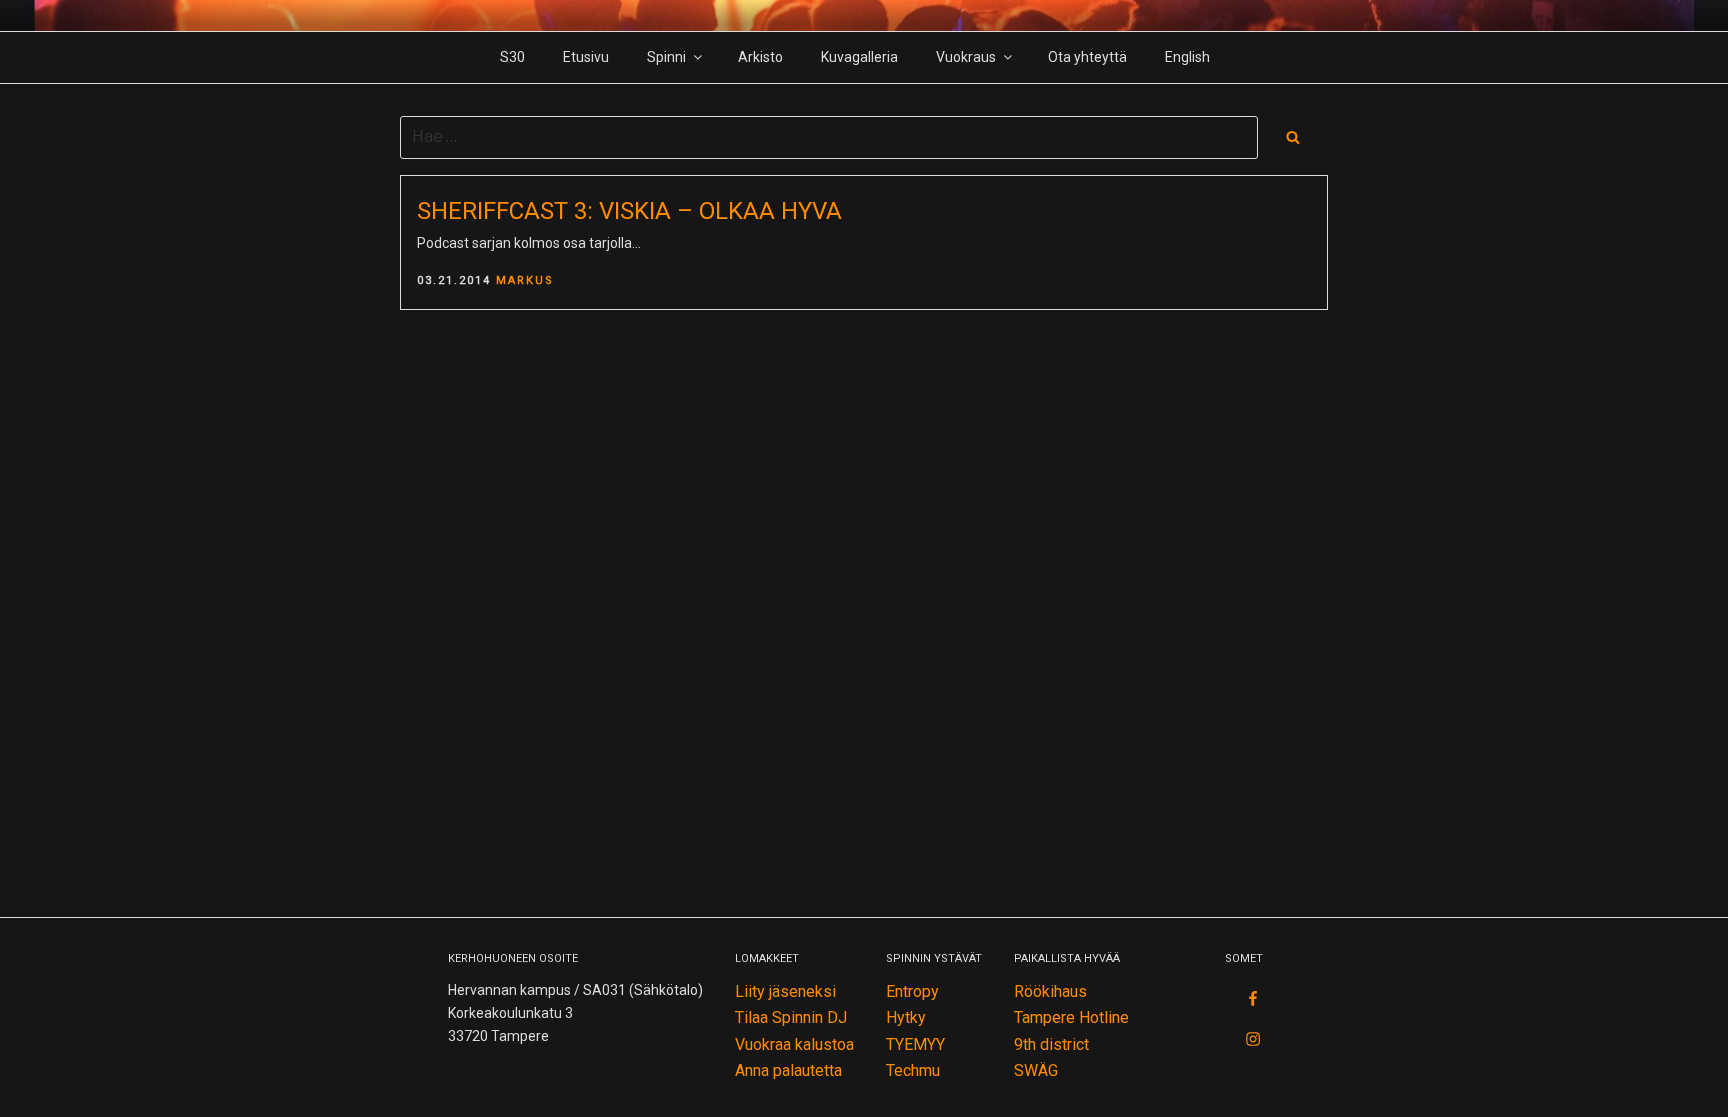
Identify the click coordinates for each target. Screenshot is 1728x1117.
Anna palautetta (788, 1070)
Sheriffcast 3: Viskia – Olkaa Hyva (629, 211)
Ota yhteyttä (1087, 57)
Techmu (913, 1070)
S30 (512, 57)
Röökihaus (1050, 991)
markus (525, 280)
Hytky (906, 1017)
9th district (1051, 1044)
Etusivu (586, 57)
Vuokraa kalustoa (794, 1044)
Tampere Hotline (1071, 1017)
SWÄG (1036, 1070)
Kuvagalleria (859, 57)
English (1187, 57)
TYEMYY (915, 1044)
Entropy (912, 991)
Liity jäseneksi (785, 991)
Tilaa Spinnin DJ (791, 1017)
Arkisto (760, 57)
